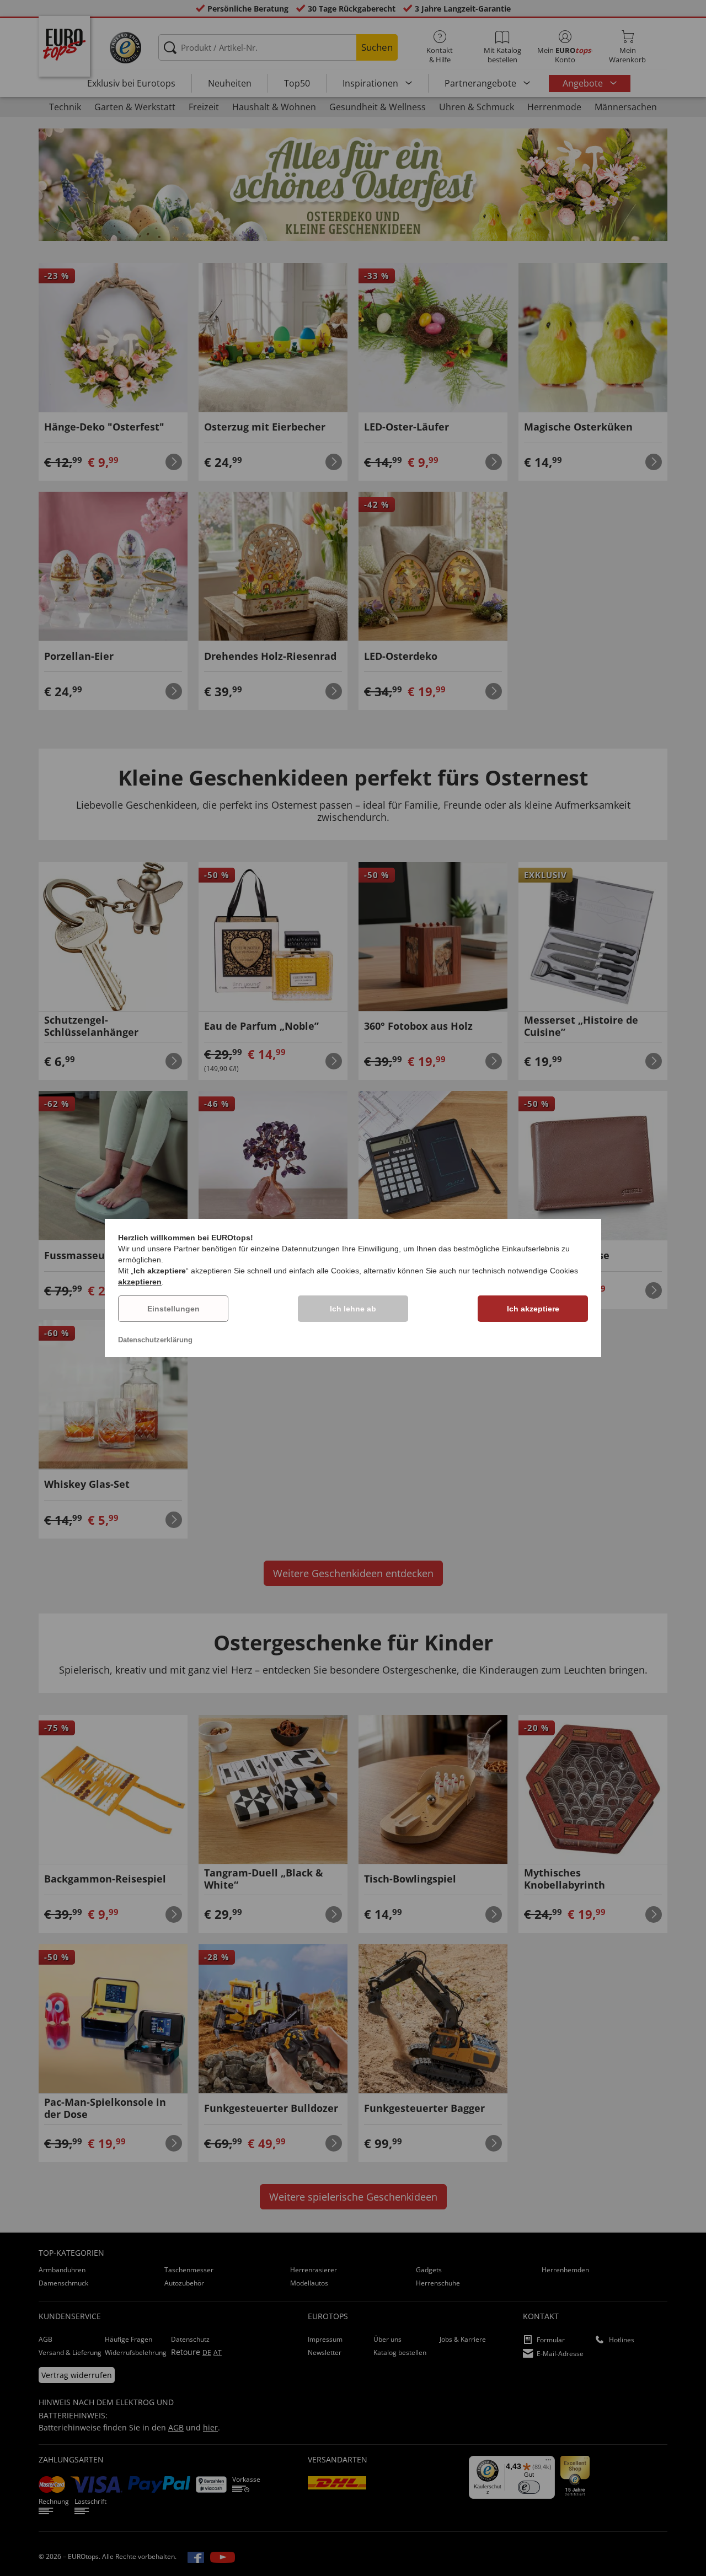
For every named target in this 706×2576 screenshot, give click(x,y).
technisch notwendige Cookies (525, 1271)
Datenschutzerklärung (155, 1340)
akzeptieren (140, 1282)
